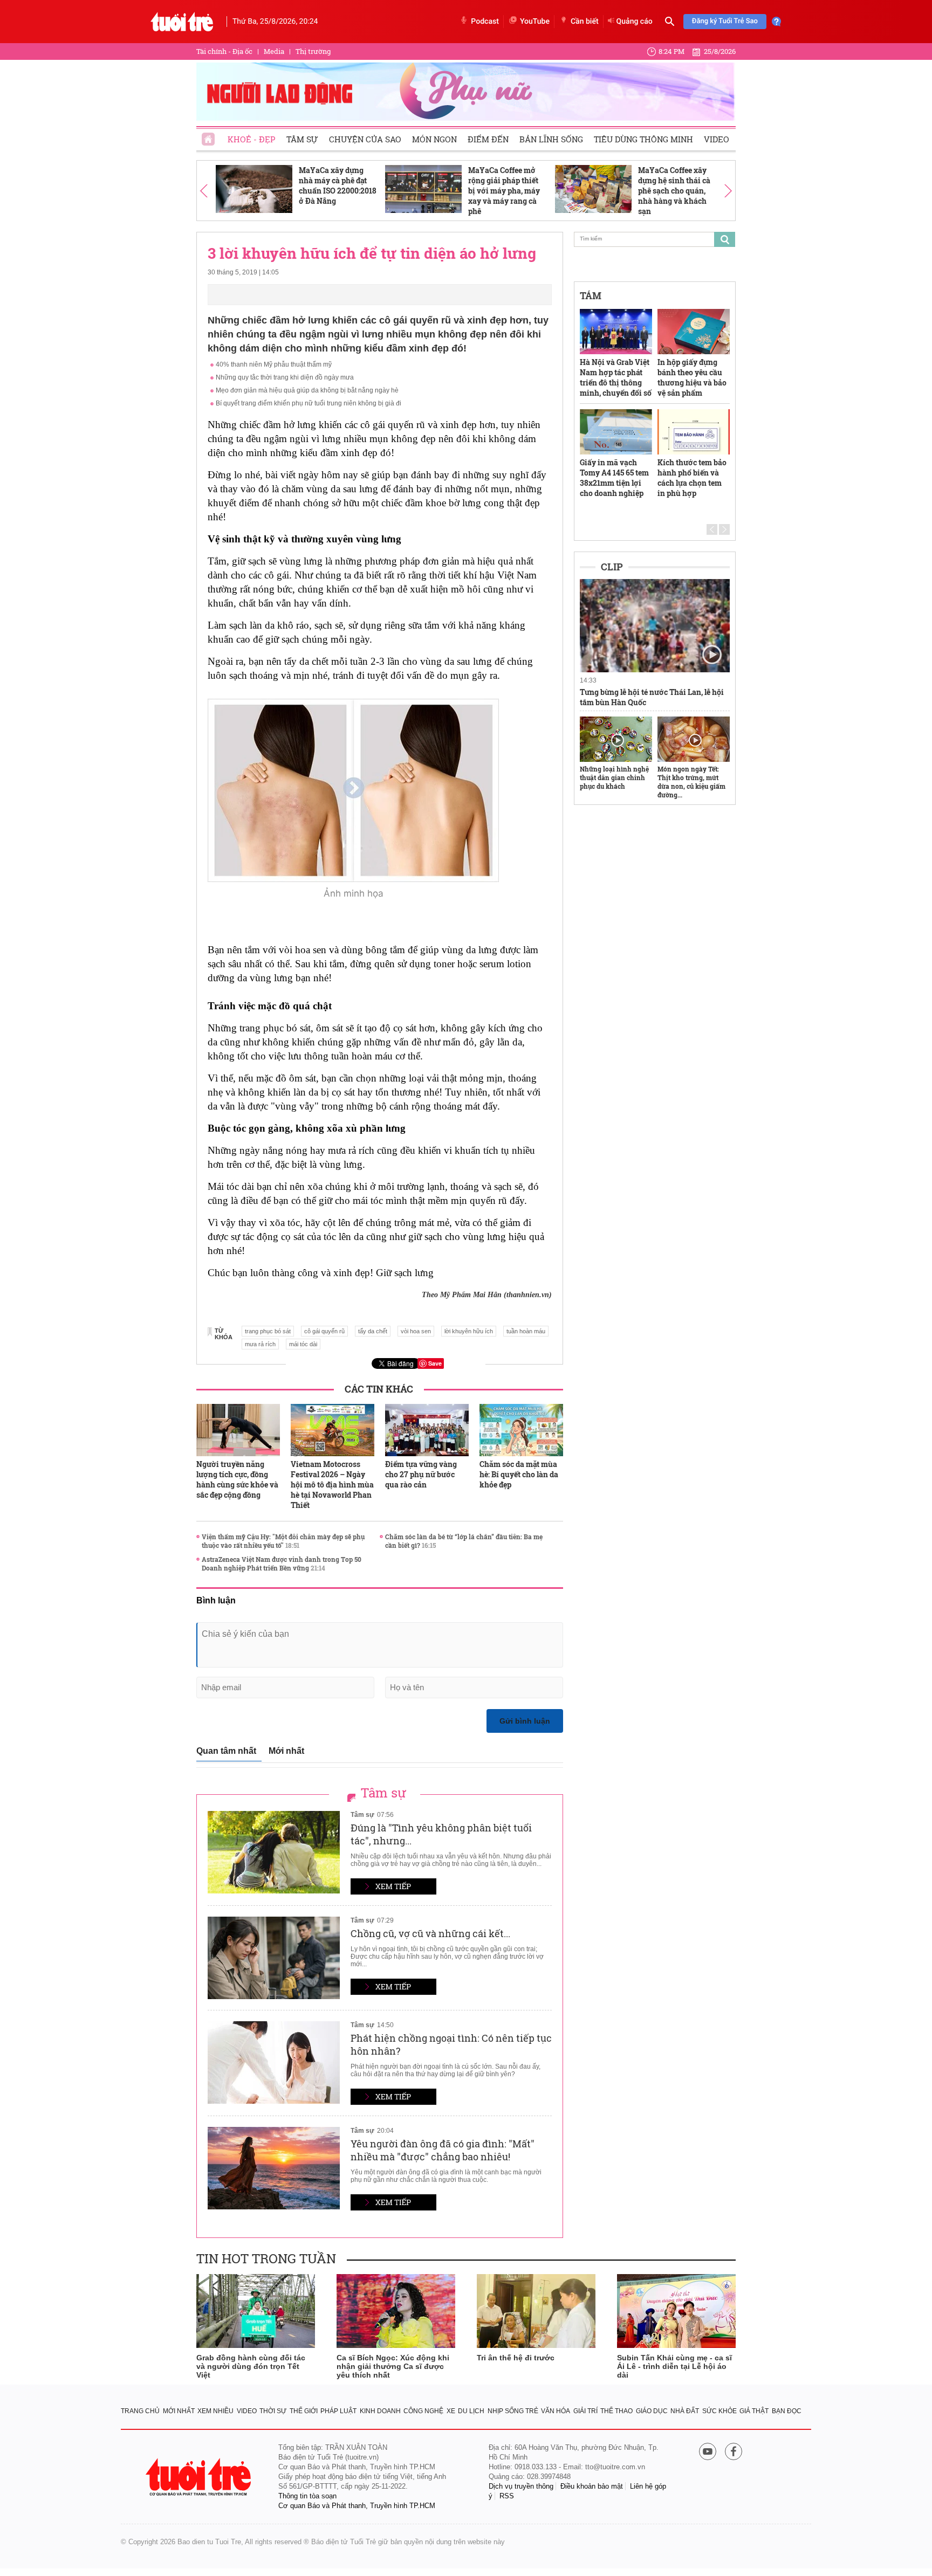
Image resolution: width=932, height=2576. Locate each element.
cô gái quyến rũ (324, 1331)
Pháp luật (338, 2411)
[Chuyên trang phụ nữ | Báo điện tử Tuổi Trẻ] (466, 91)
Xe (451, 2411)
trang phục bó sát (268, 1331)
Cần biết (585, 22)
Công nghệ (423, 2411)
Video (717, 139)
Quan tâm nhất (226, 1751)
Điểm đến (488, 139)
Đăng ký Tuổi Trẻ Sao (725, 21)
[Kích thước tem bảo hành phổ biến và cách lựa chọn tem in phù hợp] (694, 432)
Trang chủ (140, 2411)
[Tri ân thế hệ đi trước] (536, 2311)
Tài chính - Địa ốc (224, 51)
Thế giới (304, 2411)
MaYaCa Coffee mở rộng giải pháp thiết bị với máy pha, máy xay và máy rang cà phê (504, 191)
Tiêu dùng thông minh (643, 139)
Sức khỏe (719, 2411)
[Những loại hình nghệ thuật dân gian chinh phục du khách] (616, 739)
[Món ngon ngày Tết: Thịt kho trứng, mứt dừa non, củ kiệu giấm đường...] (694, 739)
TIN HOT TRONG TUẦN (266, 2258)
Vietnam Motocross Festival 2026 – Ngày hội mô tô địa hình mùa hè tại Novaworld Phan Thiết (332, 1485)
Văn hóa (556, 2411)
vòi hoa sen (416, 1331)
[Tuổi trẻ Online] (200, 2477)
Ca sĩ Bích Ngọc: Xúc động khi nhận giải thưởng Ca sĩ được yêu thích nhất (393, 2366)
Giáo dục (652, 2411)
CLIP (612, 567)
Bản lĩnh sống (551, 139)
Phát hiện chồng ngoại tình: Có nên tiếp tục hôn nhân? (451, 2044)
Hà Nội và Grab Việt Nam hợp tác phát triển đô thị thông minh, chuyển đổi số (616, 377)
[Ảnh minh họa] (353, 790)
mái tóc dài (303, 1344)
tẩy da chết (373, 1331)
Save (435, 1363)
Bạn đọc (787, 2411)
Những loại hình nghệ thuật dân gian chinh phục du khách (614, 777)
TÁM (591, 295)
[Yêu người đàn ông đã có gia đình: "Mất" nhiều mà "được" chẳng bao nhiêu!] (274, 2168)
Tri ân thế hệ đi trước (516, 2358)
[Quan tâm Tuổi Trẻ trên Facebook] (734, 2452)
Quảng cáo (635, 22)
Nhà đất (685, 2411)
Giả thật (754, 2411)
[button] (204, 191)
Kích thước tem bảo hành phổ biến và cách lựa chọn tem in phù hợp (692, 478)
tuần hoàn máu (526, 1331)
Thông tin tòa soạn (307, 2496)
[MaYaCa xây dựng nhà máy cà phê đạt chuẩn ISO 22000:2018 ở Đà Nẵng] (254, 189)
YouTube (535, 22)
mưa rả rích (260, 1344)
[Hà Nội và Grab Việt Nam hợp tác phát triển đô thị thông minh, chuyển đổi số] (616, 332)
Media (274, 51)
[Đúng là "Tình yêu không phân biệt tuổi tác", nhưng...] (274, 1852)
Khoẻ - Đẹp (252, 139)
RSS (507, 2496)
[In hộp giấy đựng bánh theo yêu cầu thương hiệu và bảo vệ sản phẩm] (694, 332)
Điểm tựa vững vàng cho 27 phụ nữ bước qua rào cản (421, 1474)
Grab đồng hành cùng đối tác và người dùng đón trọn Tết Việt (251, 2366)
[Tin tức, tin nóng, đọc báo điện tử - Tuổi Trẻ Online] (182, 22)
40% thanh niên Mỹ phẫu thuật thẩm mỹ (274, 364)
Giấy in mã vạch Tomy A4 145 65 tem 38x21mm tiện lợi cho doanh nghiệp (614, 478)
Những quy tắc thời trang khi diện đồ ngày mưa (285, 377)
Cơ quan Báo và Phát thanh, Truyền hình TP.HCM (357, 2506)
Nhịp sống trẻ (513, 2411)
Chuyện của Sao (365, 139)
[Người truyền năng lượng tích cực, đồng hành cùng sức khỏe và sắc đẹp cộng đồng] (238, 1430)
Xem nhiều (215, 2411)
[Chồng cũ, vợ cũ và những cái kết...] (274, 1958)
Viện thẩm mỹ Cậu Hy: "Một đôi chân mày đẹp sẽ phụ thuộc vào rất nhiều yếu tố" (283, 1541)
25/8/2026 (720, 51)
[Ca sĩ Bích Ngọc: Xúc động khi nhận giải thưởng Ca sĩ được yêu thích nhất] (396, 2311)
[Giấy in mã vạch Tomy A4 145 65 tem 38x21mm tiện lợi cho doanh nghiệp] (616, 432)
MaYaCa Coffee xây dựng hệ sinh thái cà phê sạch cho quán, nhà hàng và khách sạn (674, 191)
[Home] (209, 136)
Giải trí (585, 2411)
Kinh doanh (380, 2411)
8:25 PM (672, 51)
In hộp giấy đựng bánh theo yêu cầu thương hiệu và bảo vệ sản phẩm (692, 377)
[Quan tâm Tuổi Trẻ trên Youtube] (708, 2452)
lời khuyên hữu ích (469, 1331)
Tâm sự (302, 139)
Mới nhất (286, 1751)
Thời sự (273, 2411)
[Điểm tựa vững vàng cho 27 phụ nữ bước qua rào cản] (427, 1430)
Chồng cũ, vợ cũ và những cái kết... (430, 1933)
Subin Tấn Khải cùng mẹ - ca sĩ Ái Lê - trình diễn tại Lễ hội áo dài (674, 2366)
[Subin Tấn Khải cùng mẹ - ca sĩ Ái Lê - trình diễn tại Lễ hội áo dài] (676, 2311)
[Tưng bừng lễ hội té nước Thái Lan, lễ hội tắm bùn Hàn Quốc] (655, 626)
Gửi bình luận (525, 1721)
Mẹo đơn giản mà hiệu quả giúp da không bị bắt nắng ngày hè (307, 390)
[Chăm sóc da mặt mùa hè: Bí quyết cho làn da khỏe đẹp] (521, 1430)
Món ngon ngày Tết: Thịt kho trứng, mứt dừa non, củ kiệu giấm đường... (691, 782)
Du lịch (471, 2411)
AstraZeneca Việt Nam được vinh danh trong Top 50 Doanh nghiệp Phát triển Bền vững (282, 1563)
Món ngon (434, 139)
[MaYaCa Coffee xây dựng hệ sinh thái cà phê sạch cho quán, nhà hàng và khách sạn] (593, 189)
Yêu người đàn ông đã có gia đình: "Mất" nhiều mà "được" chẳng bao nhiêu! (443, 2150)
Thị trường (313, 51)
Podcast (485, 22)
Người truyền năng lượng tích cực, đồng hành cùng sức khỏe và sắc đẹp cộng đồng (237, 1479)
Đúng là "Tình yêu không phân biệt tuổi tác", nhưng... (441, 1834)
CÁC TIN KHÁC (379, 1389)
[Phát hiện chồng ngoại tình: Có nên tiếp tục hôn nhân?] (274, 2062)
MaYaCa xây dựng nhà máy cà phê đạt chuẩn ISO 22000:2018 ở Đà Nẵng (338, 185)
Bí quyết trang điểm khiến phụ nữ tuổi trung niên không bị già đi (309, 403)
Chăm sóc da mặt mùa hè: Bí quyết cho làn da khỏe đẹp (519, 1474)
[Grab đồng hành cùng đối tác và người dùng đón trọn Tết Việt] (256, 2311)
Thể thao (616, 2411)
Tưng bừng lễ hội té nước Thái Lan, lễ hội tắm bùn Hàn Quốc (652, 697)
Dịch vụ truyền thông (521, 2486)
